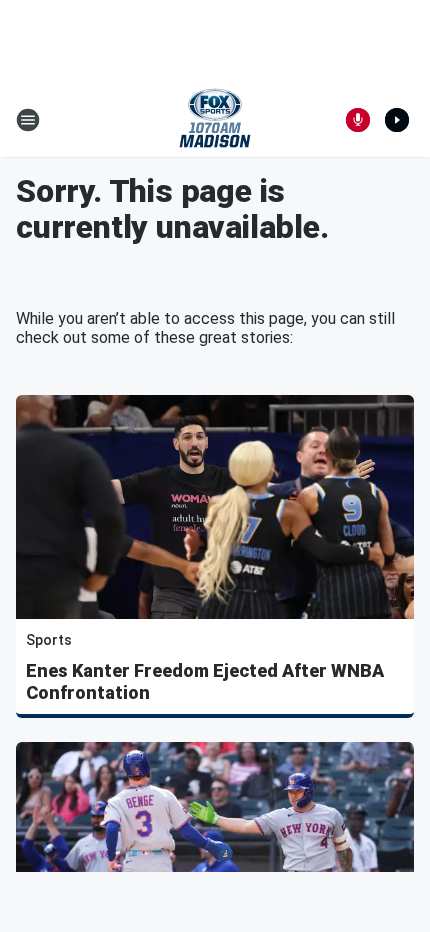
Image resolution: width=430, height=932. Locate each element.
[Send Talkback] (358, 120)
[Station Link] (215, 120)
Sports (49, 640)
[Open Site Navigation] (28, 120)
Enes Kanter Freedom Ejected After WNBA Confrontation (205, 681)
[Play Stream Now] (397, 120)
